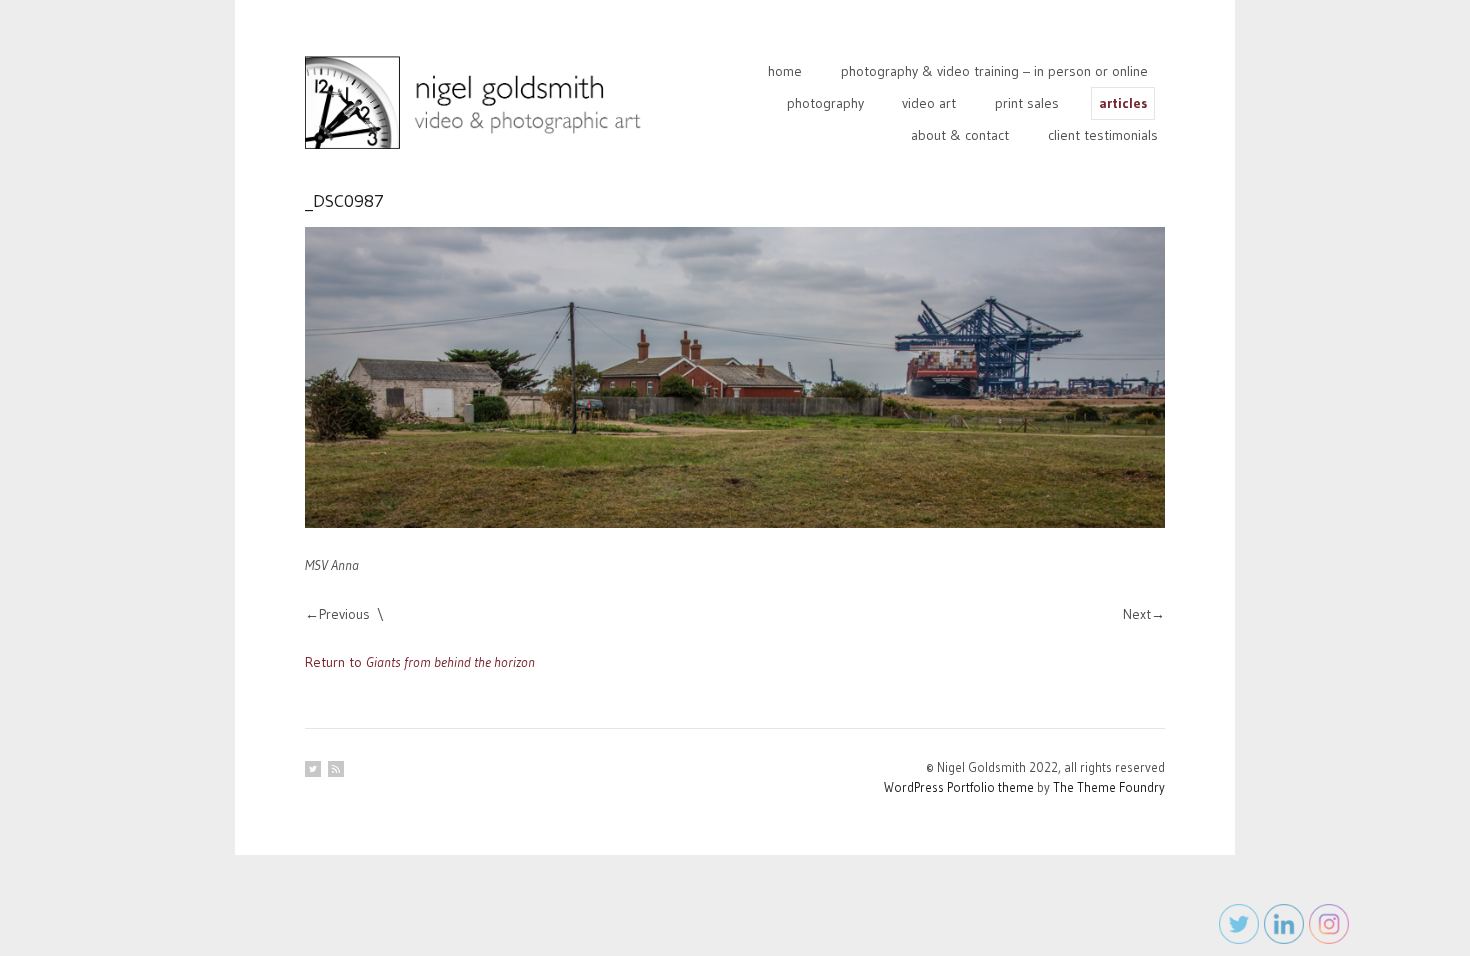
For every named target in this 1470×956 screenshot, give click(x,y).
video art (929, 103)
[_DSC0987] (735, 377)
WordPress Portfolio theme (959, 787)
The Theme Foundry (1109, 787)
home (785, 71)
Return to (420, 662)
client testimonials (1103, 135)
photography (825, 103)
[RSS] (336, 769)
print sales (1027, 103)
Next (1137, 614)
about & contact (960, 135)
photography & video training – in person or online (994, 71)
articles (1123, 103)
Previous (344, 614)
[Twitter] (313, 769)
